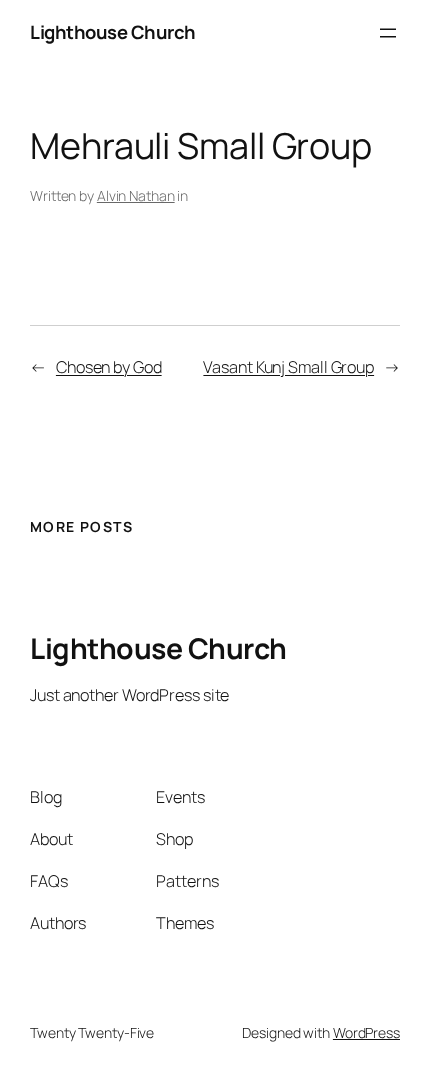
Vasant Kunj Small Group (288, 367)
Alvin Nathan (136, 195)
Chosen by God (109, 367)
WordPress (366, 1032)
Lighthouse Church (113, 32)
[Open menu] (388, 33)
